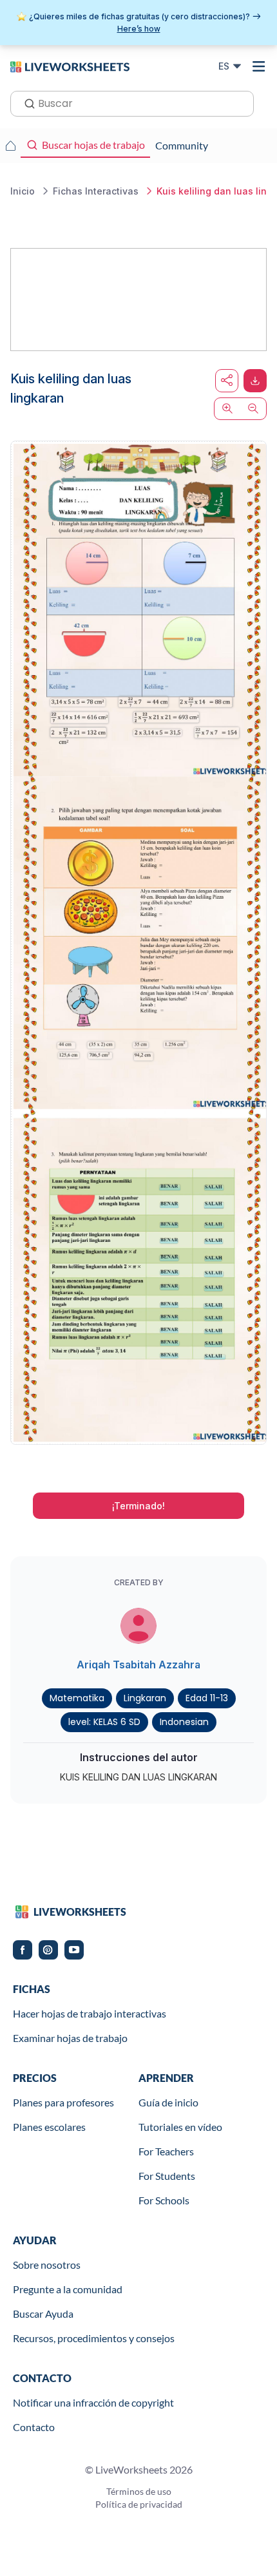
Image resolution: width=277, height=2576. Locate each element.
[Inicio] (70, 66)
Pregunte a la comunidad (68, 2289)
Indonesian (184, 1722)
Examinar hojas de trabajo (70, 2038)
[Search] (26, 102)
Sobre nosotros (47, 2265)
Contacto (34, 2427)
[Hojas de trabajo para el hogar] (10, 146)
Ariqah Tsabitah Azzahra (138, 1665)
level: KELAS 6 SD (104, 1722)
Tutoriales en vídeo (180, 2127)
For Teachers (166, 2151)
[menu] (259, 66)
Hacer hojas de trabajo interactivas (90, 2013)
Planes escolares (49, 2127)
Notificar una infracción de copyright (93, 2402)
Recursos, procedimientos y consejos (94, 2338)
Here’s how (139, 29)
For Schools (164, 2200)
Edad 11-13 (207, 1698)
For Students (167, 2176)
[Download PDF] (255, 381)
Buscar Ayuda (43, 2314)
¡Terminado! (138, 1506)
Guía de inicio (168, 2102)
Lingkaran (145, 1698)
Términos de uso (139, 2491)
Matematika (77, 1698)
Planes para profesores (63, 2102)
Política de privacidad (139, 2504)
